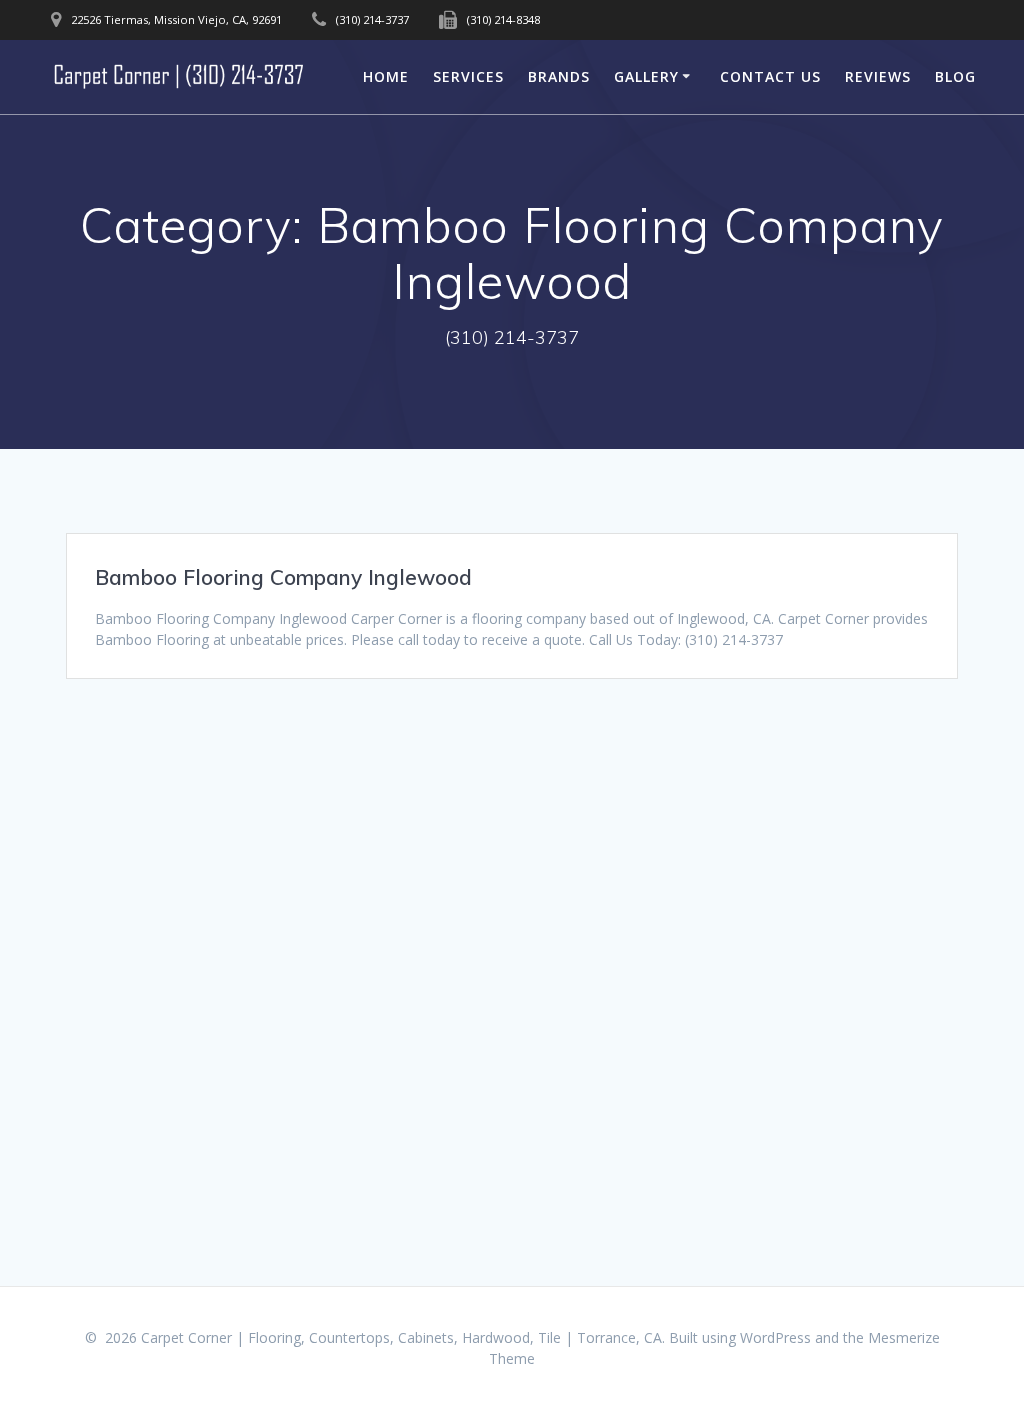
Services (468, 76)
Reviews (878, 76)
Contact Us (770, 76)
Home (386, 76)
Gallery (646, 76)
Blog (955, 76)
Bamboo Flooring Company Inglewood (283, 577)
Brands (559, 76)
